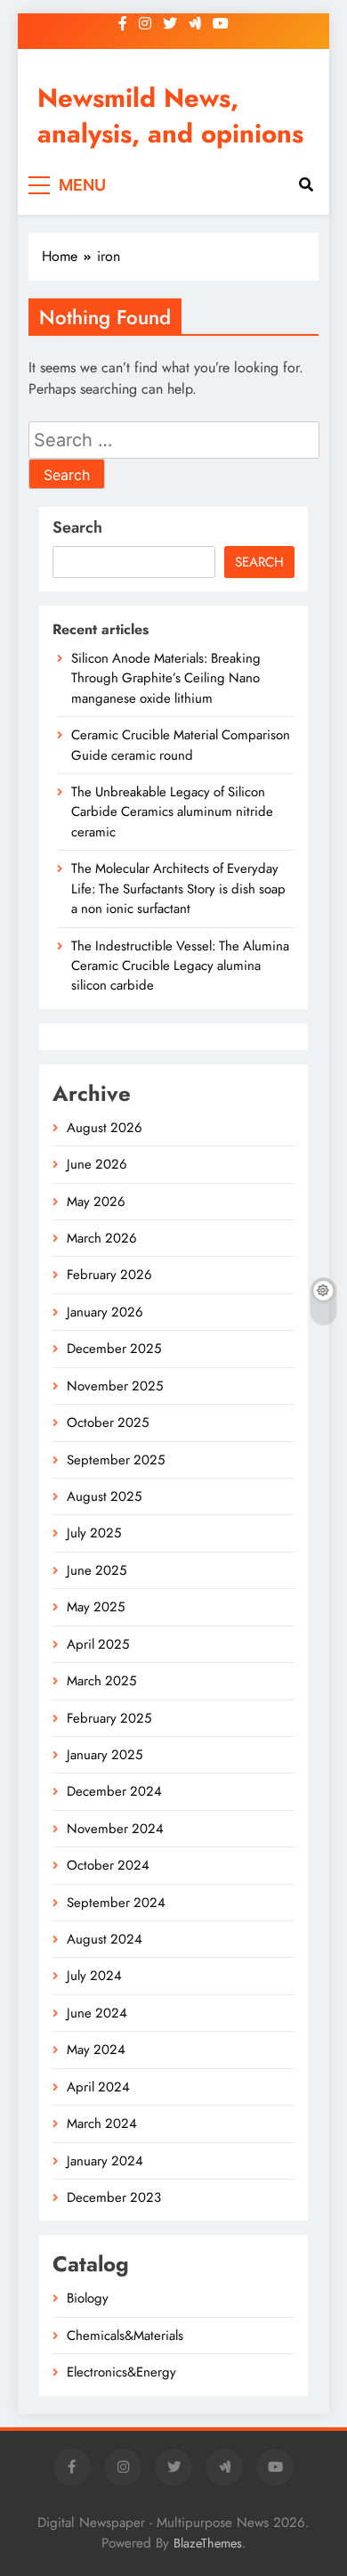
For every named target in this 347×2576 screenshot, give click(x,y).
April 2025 (98, 1644)
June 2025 (97, 1570)
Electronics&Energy (121, 2372)
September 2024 (116, 1903)
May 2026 (96, 1202)
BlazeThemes (208, 2543)
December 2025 (114, 1349)
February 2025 (109, 1718)
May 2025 (96, 1607)
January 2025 (105, 1755)
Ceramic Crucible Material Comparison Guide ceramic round (181, 745)
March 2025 (101, 1681)
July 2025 (94, 1533)
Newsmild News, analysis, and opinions (170, 116)
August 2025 (104, 1496)
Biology (88, 2298)
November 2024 (115, 1829)
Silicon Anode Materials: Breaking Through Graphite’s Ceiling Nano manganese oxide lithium (166, 678)
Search (77, 527)
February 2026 (109, 1275)
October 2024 (108, 1865)
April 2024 (98, 2087)
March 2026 (102, 1238)
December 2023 (114, 2197)
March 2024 (102, 2124)
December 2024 (114, 1791)
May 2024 (96, 2050)
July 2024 (94, 1976)
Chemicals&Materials (125, 2336)
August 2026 (105, 1128)
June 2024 (97, 2013)
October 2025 (108, 1423)
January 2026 (105, 1312)
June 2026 (97, 1164)
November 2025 (115, 1386)
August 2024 (105, 1939)
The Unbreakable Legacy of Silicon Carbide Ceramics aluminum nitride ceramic (172, 812)
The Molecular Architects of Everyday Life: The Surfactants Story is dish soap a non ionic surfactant (178, 889)
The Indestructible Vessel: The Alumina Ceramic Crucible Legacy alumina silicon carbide (180, 966)
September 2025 (116, 1460)
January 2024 (105, 2161)
